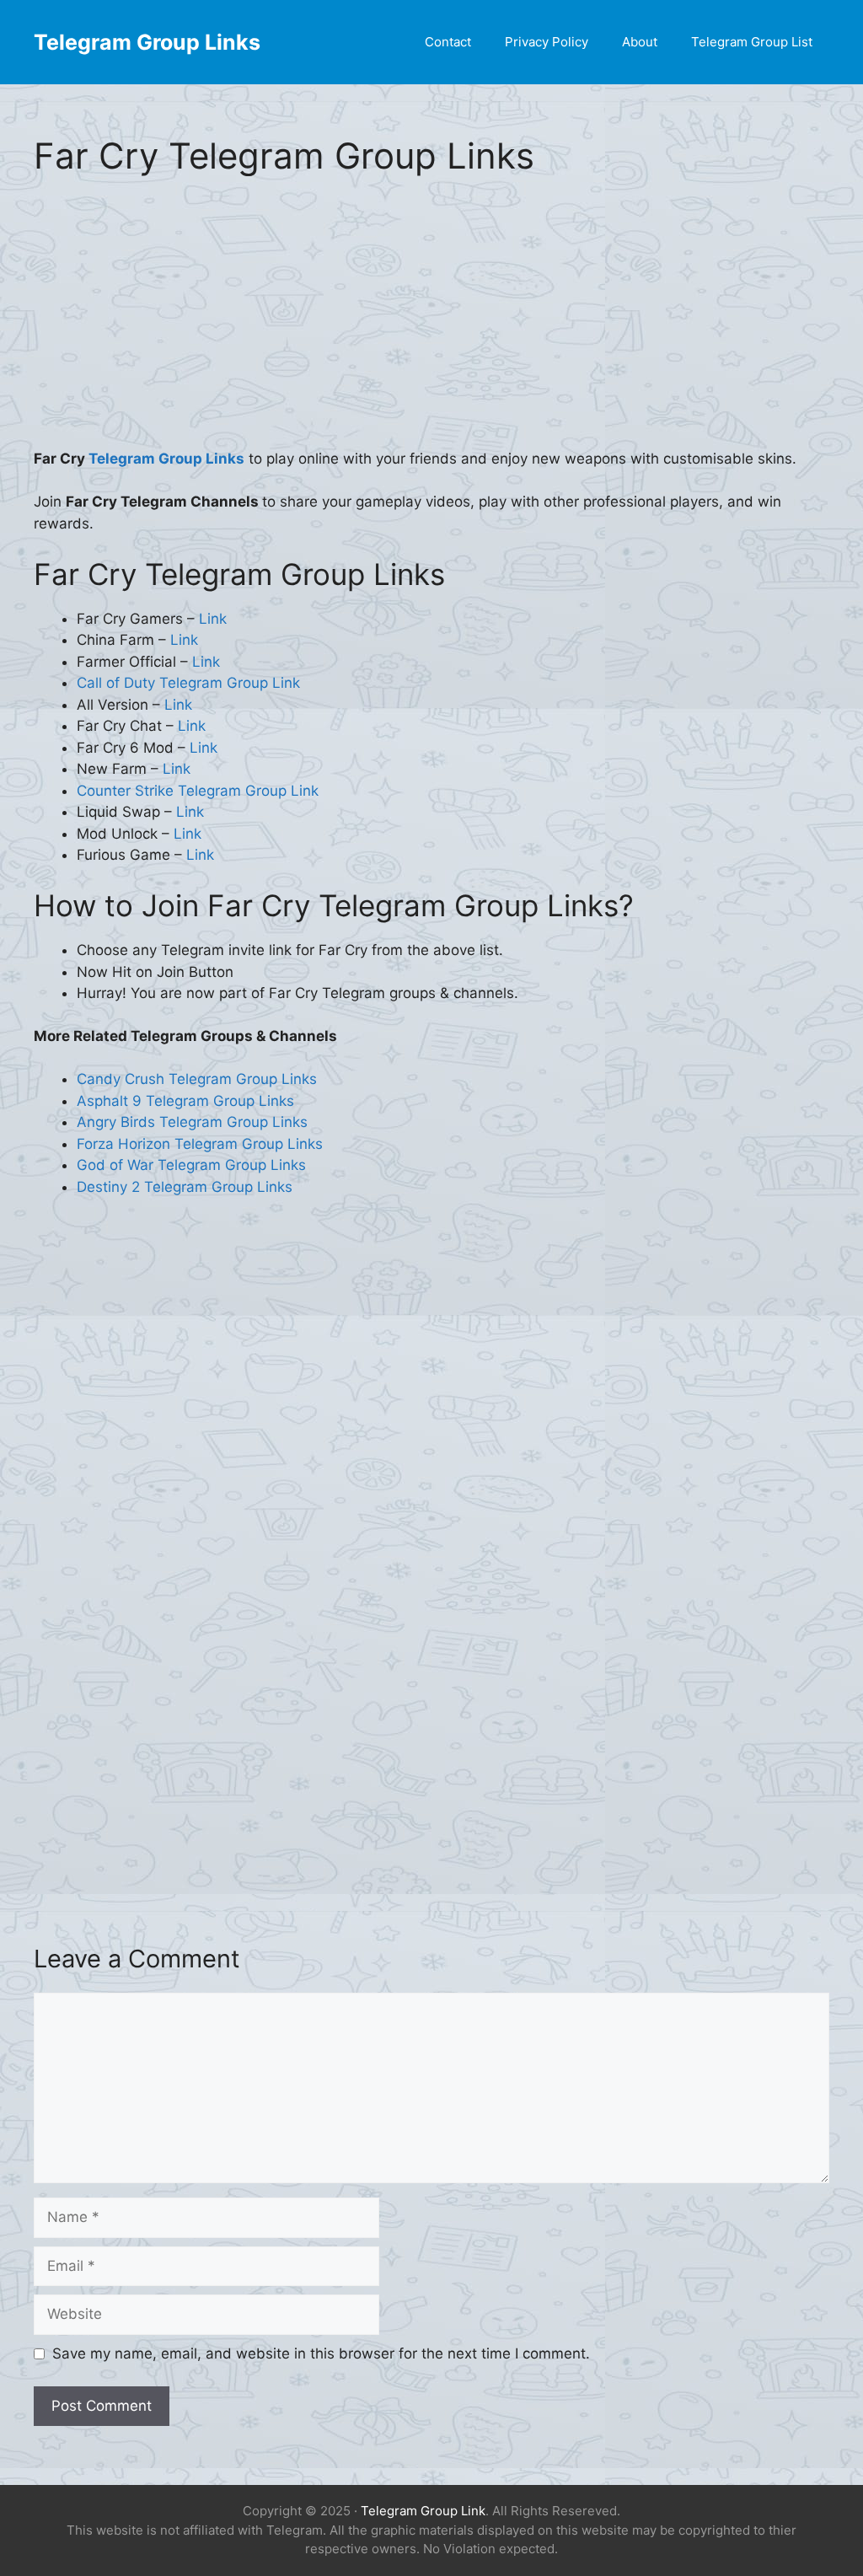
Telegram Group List (752, 42)
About (640, 42)
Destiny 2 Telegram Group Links (185, 1187)
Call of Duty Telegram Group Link (188, 683)
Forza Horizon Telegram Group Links (200, 1144)
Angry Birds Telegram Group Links (192, 1122)
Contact (448, 42)
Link (213, 619)
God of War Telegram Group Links (191, 1165)
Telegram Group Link (423, 2511)
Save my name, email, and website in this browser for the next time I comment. (321, 2353)
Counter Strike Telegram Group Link (198, 791)
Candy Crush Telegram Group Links (197, 1079)
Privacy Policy (547, 42)
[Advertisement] (431, 324)
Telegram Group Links (147, 42)
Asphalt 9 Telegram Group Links (185, 1101)
